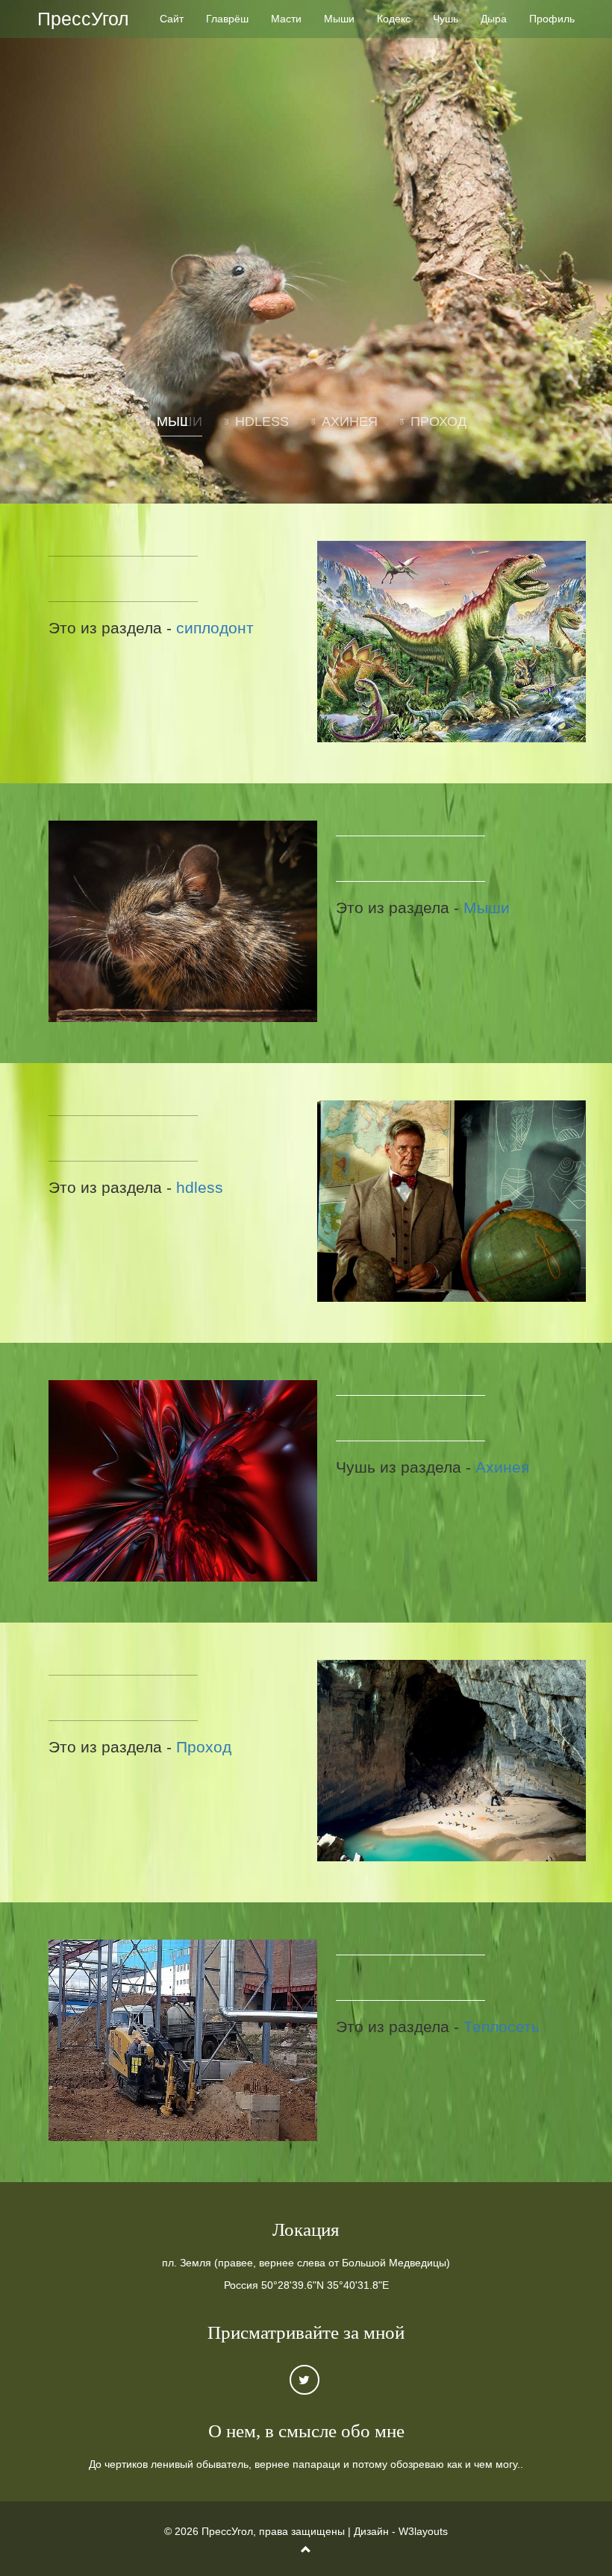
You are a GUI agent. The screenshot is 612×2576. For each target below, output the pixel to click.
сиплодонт (215, 628)
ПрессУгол (83, 19)
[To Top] (306, 2550)
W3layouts (423, 2531)
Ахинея (502, 1467)
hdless (200, 1187)
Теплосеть (502, 2027)
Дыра (494, 19)
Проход (204, 1747)
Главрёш (227, 19)
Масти (286, 19)
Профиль (552, 19)
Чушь (446, 19)
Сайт (172, 19)
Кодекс (394, 19)
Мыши (339, 19)
